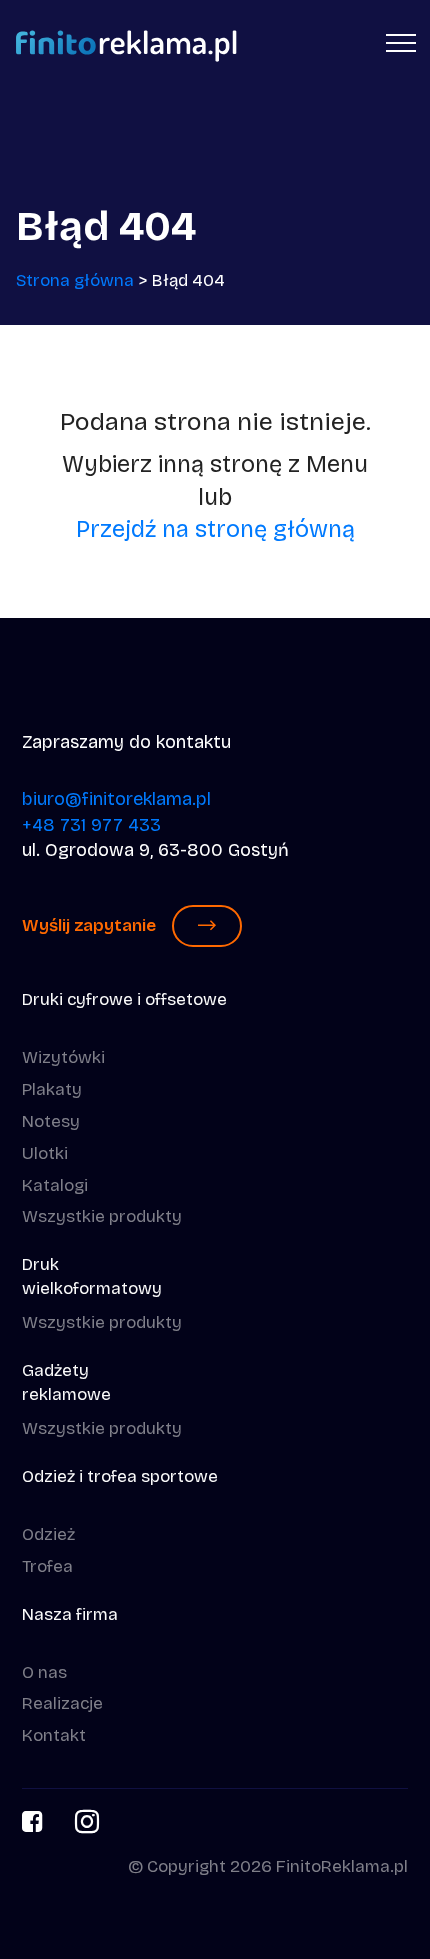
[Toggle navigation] (401, 42)
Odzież (48, 1534)
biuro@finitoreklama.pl (116, 799)
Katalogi (55, 1185)
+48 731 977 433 (91, 825)
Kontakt (54, 1735)
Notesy (51, 1121)
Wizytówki (63, 1057)
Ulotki (45, 1153)
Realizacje (62, 1703)
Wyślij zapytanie (89, 925)
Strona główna (75, 280)
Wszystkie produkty (102, 1216)
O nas (44, 1672)
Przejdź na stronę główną (215, 529)
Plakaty (52, 1089)
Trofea (47, 1566)
